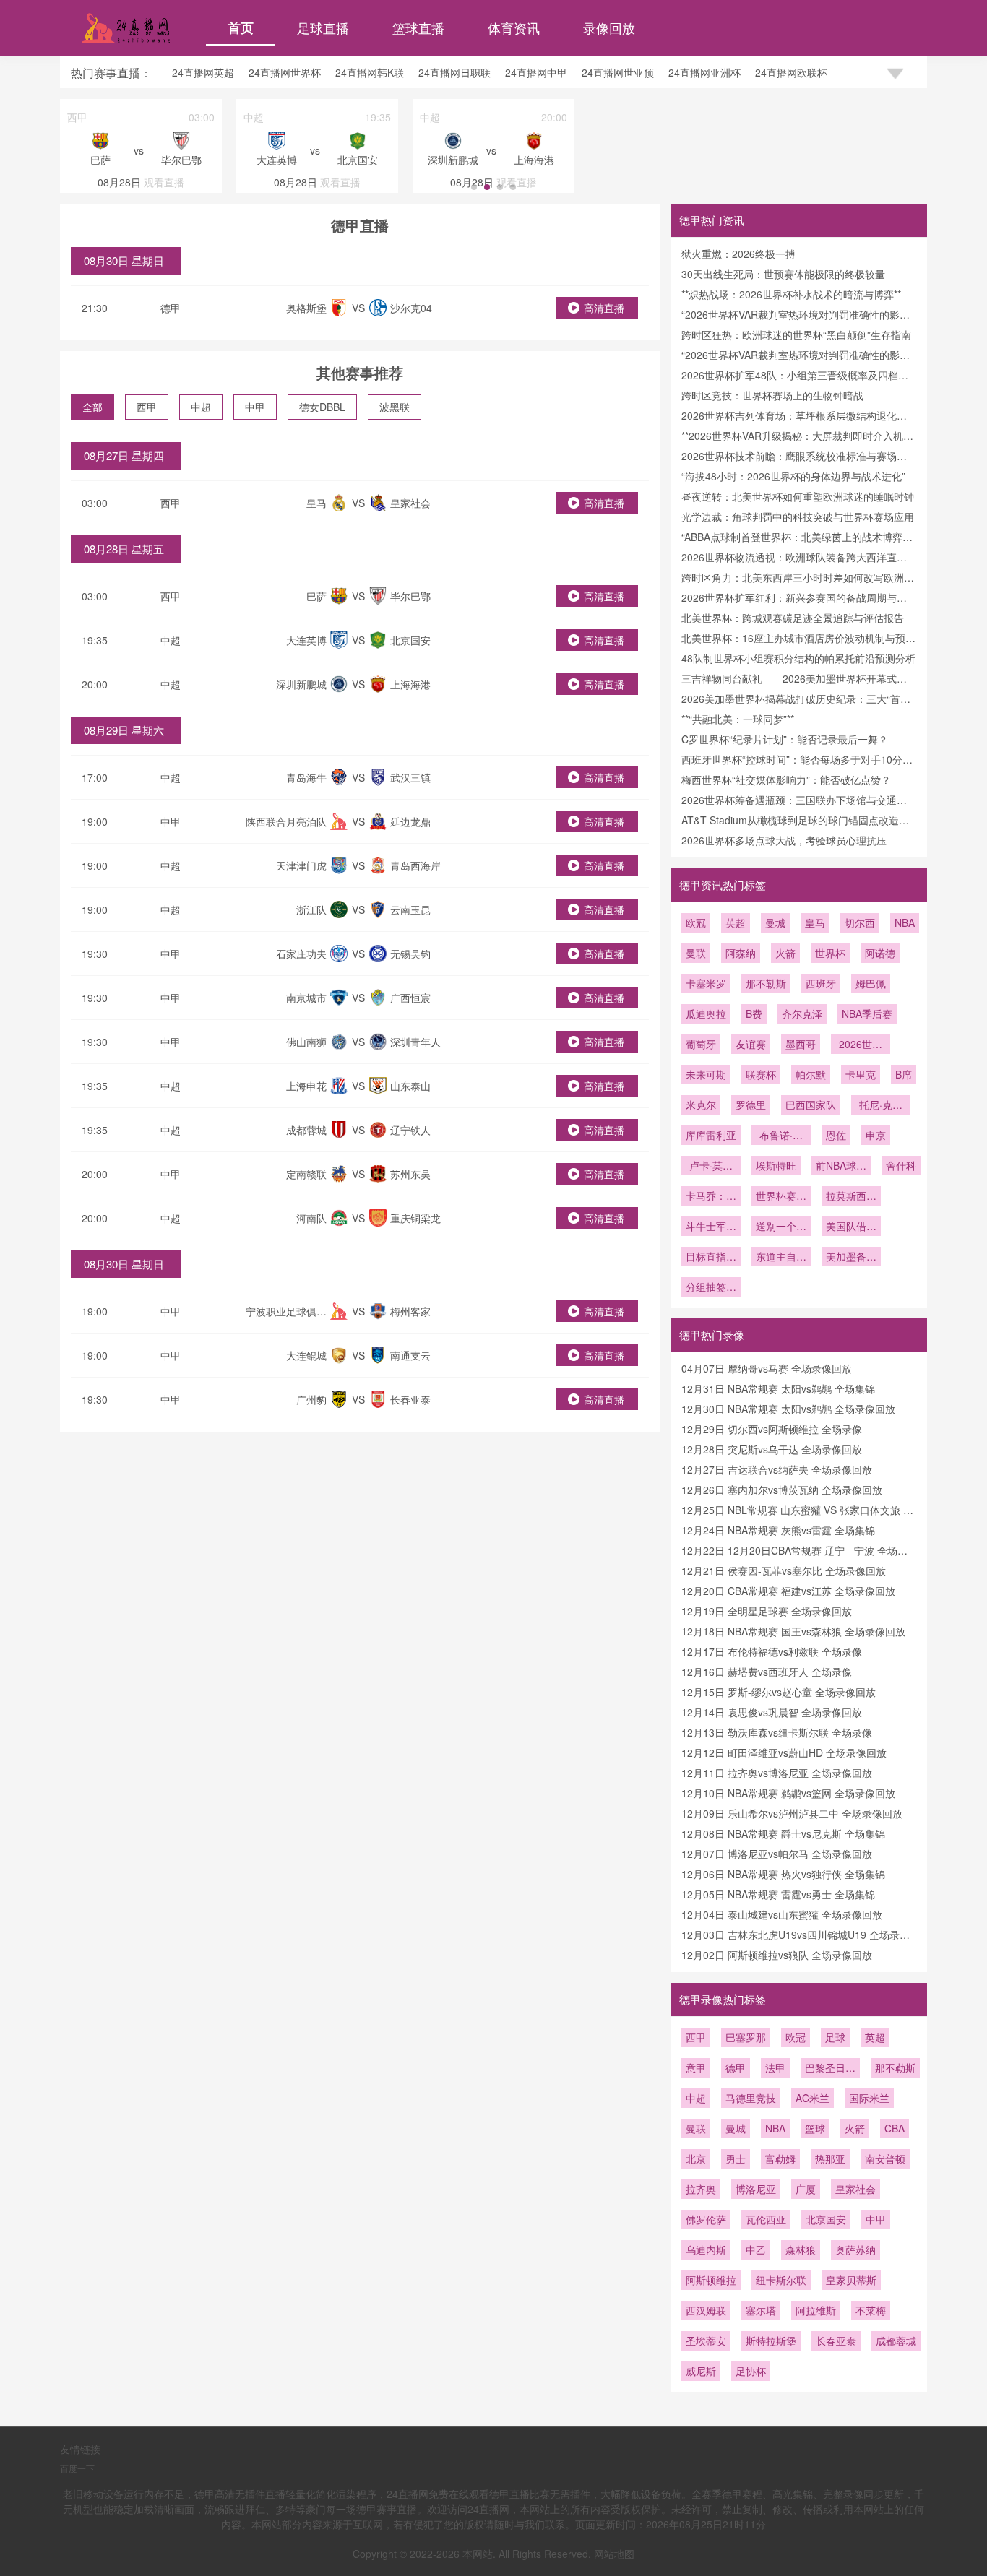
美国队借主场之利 (851, 1227)
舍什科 (901, 1165)
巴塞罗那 (746, 2037)
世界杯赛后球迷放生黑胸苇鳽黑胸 (781, 1197)
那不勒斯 (766, 983)
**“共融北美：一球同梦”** (738, 719)
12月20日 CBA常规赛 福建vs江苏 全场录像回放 (788, 1591)
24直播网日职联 (454, 72)
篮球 (815, 2128)
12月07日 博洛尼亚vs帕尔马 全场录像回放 (777, 1854)
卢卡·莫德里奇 (711, 1167)
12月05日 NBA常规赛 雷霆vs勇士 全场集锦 (778, 1894)
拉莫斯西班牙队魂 (851, 1197)
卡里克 (861, 1074)
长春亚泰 (836, 2341)
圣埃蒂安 (706, 2341)
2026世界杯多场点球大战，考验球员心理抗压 (784, 840)
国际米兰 (869, 2098)
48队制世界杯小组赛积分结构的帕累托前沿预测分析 (798, 658)
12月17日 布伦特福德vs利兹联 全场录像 (772, 1651)
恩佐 (836, 1135)
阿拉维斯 (816, 2310)
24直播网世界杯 (285, 72)
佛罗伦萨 (706, 2219)
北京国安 (826, 2219)
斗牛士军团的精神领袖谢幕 (711, 1227)
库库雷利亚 (711, 1135)
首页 (241, 27)
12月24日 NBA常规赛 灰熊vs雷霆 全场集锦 (778, 1530)
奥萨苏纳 (855, 2249)
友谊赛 (751, 1044)
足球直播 (323, 27)
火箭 (785, 953)
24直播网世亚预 (618, 72)
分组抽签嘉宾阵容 (711, 1288)
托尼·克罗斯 (881, 1106)
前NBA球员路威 (841, 1167)
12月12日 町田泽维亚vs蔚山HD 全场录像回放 (784, 1752)
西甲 (147, 407)
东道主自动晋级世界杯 (781, 1258)
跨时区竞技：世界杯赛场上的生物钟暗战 (772, 395)
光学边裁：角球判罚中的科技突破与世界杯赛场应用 (798, 517)
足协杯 (751, 2371)
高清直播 (604, 308)
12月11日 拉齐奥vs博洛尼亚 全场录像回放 (777, 1773)
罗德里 (751, 1105)
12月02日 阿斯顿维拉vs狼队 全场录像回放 (777, 1955)
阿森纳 (741, 953)
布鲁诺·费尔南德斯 (781, 1136)
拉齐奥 (701, 2189)
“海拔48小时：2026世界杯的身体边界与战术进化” (793, 476)
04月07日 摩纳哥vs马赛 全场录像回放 (767, 1368)
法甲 (775, 2067)
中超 (201, 407)
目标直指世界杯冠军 (711, 1258)
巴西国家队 (811, 1105)
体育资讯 (514, 27)
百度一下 (77, 2468)
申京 (876, 1135)
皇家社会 (855, 2189)
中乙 (756, 2249)
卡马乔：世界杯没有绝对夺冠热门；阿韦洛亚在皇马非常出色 (711, 1197)
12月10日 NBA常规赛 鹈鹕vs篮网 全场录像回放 (788, 1793)
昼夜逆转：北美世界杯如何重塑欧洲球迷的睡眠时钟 (798, 496)
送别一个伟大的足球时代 (781, 1227)
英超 (736, 922)
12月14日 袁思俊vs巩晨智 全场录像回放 (772, 1712)
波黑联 (395, 407)
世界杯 (830, 953)
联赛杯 (761, 1074)
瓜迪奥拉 (706, 1013)
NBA (905, 922)
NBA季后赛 (867, 1013)
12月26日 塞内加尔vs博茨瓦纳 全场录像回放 (782, 1490)
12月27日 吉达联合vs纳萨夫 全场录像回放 (777, 1469)
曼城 (775, 922)
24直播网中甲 (536, 72)
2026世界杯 (861, 1045)
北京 (696, 2158)
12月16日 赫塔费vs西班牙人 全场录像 (767, 1672)
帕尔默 (811, 1074)
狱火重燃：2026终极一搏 (738, 254)
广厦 (806, 2189)
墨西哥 (801, 1044)
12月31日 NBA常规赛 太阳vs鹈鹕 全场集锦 (778, 1388)
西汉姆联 (706, 2310)
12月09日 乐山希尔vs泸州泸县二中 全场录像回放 (792, 1813)
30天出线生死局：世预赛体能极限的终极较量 (783, 274)
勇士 (736, 2158)
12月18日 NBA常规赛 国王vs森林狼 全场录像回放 (793, 1631)
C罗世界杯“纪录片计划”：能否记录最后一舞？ (785, 739)
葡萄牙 (701, 1044)
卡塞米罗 (706, 983)
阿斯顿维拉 (711, 2280)
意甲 (696, 2067)
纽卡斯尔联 (781, 2280)
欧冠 (696, 922)
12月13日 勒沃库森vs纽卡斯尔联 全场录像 (777, 1732)
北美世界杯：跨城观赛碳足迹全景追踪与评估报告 (793, 618)
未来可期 (706, 1074)
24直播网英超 (203, 72)
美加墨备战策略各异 (851, 1258)
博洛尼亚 (756, 2189)
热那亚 (830, 2158)
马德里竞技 (751, 2098)
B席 (904, 1074)
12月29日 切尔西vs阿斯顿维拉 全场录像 (772, 1429)
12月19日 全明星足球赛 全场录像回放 (767, 1611)
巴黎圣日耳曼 (830, 2069)
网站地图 (614, 2554)
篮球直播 (418, 27)
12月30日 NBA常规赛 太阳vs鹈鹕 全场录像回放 (788, 1409)
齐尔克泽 (802, 1013)
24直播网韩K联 (370, 72)
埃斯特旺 (776, 1165)
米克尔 (701, 1105)
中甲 (255, 407)
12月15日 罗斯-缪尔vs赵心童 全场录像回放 (779, 1692)
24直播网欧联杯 (791, 72)
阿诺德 (880, 953)
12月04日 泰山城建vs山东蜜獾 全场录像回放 (782, 1914)
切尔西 (860, 922)
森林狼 (801, 2249)
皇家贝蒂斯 (851, 2280)
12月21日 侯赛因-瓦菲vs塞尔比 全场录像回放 (784, 1570)
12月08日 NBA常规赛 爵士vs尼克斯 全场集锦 (783, 1833)
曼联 (696, 953)
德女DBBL (322, 407)
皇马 (815, 922)
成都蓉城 (896, 2341)
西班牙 (821, 983)
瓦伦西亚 (766, 2219)
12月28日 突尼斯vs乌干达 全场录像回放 (772, 1449)
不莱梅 (871, 2310)
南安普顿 (885, 2158)
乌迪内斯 (706, 2249)
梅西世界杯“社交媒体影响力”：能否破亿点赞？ (786, 779)
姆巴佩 (871, 983)
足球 (835, 2037)
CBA (895, 2128)
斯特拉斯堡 (771, 2341)
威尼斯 (701, 2371)
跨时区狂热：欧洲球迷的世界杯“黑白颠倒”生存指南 (796, 334)
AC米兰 (813, 2098)
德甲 (171, 308)
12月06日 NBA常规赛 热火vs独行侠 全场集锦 (783, 1874)
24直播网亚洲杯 (704, 72)
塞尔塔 (761, 2310)
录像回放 (609, 27)
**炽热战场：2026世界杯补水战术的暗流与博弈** (791, 294)
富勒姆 (780, 2158)
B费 (754, 1013)
